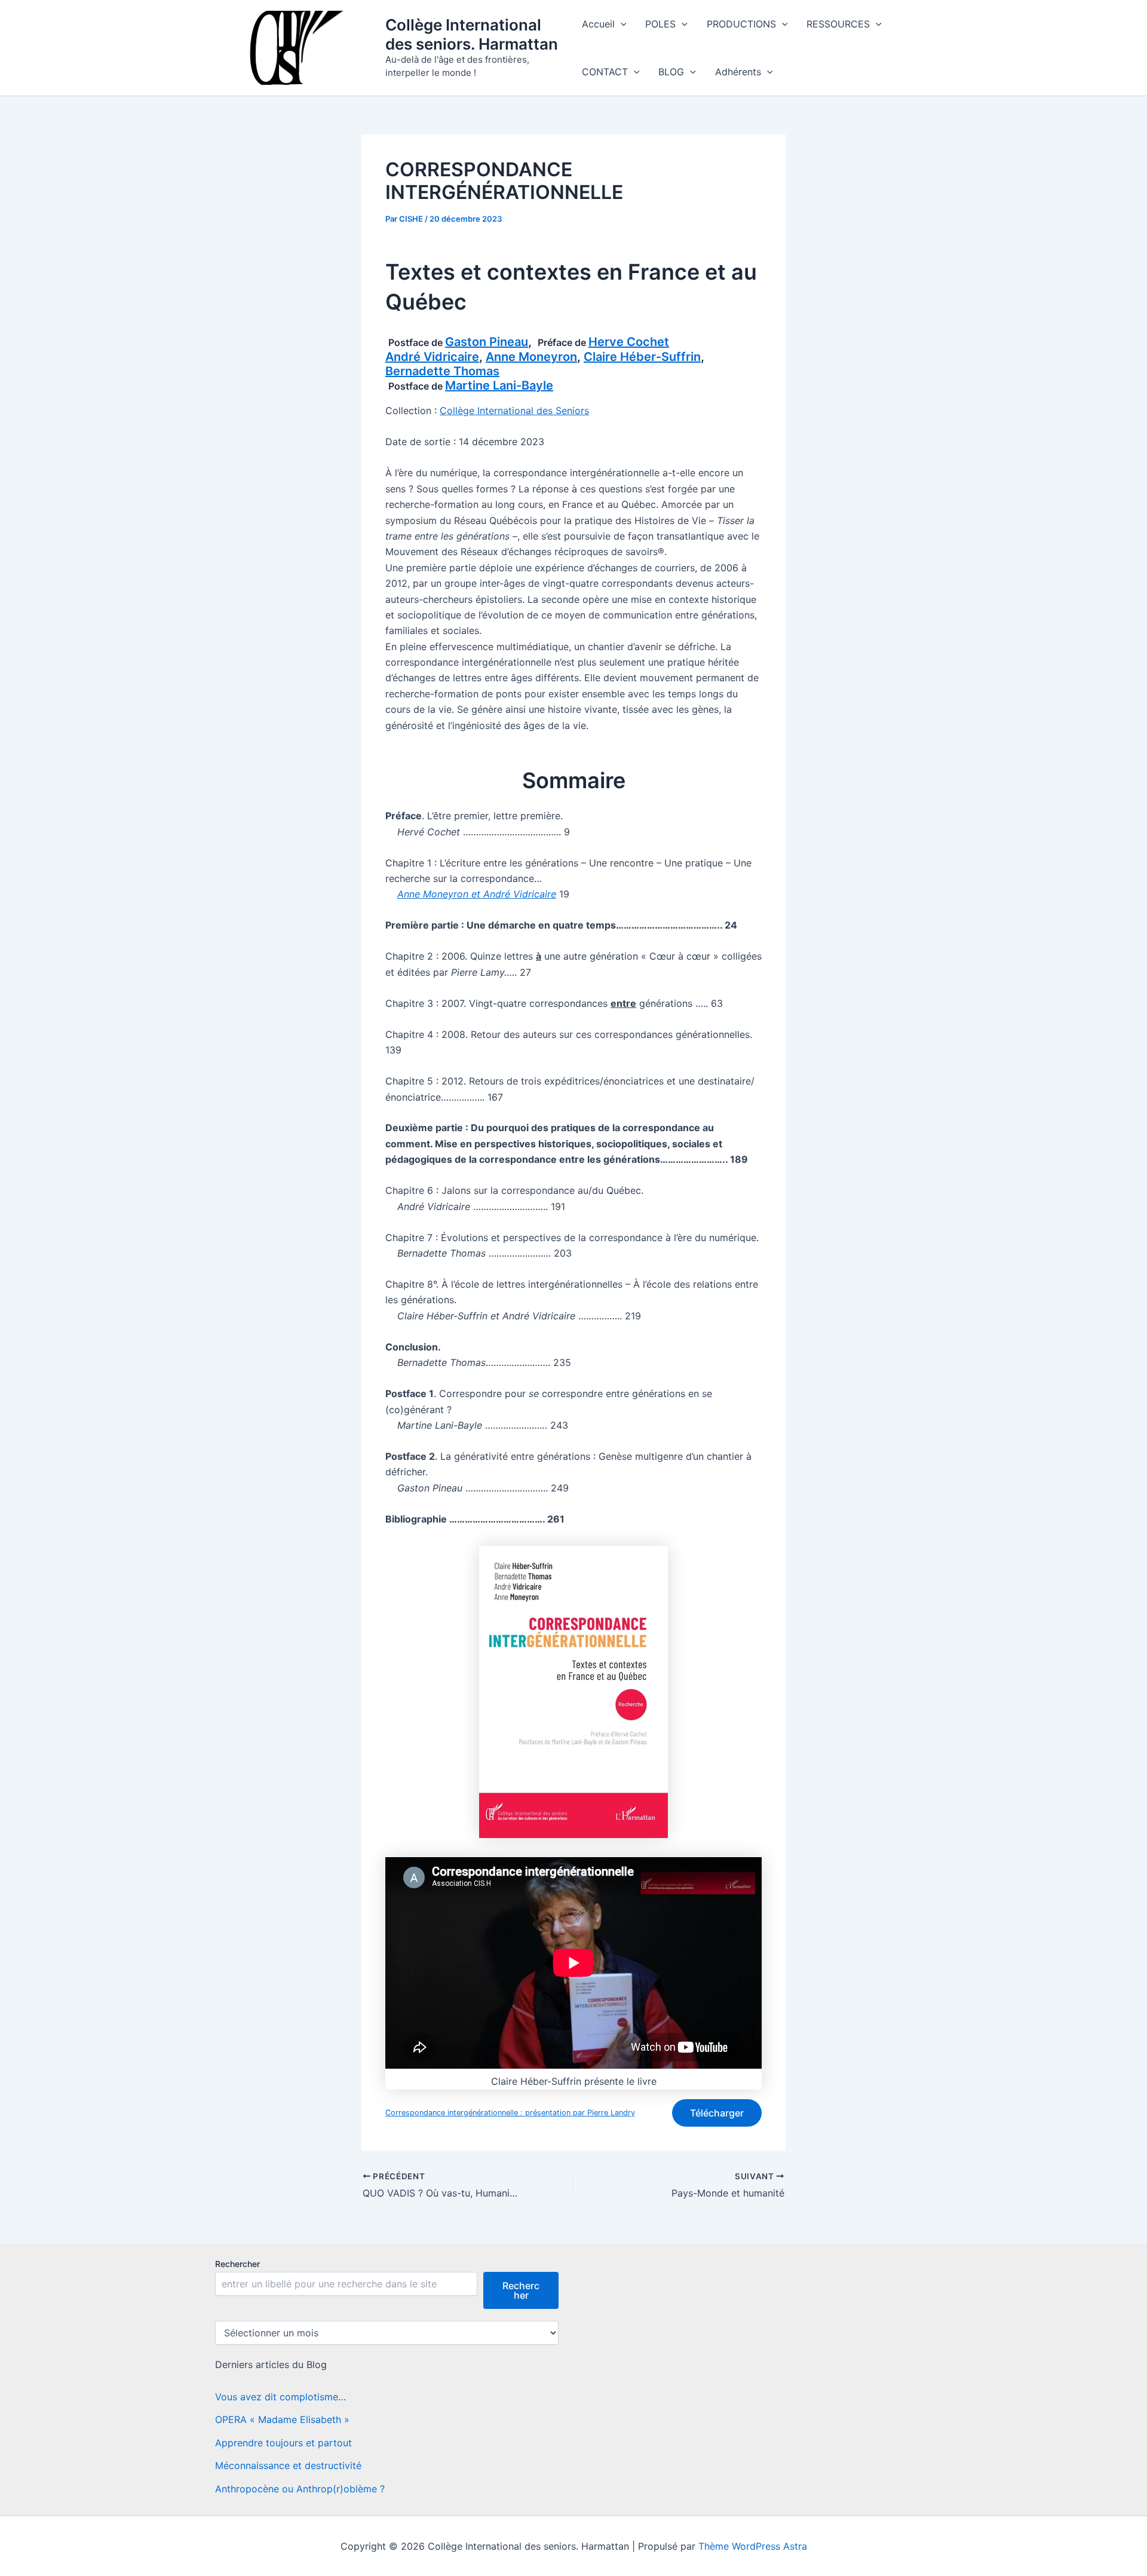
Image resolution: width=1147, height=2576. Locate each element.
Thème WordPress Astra (753, 2546)
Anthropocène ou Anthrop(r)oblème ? (300, 2489)
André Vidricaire (432, 357)
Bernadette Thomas (442, 371)
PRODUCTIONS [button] (741, 24)
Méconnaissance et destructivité (288, 2465)
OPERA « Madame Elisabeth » (282, 2419)
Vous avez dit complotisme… (280, 2397)
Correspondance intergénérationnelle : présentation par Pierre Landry (510, 2113)
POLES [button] (660, 24)
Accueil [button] (598, 24)
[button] (621, 24)
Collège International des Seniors (514, 411)
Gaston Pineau (487, 342)
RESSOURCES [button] (838, 24)
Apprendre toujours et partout (283, 2443)
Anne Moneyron (531, 357)
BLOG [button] (671, 72)
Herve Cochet (629, 342)
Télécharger (717, 2113)
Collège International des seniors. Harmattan (472, 34)
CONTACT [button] (605, 72)
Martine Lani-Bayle (499, 385)
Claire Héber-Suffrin (642, 357)
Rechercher (237, 2264)
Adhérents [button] (738, 72)
